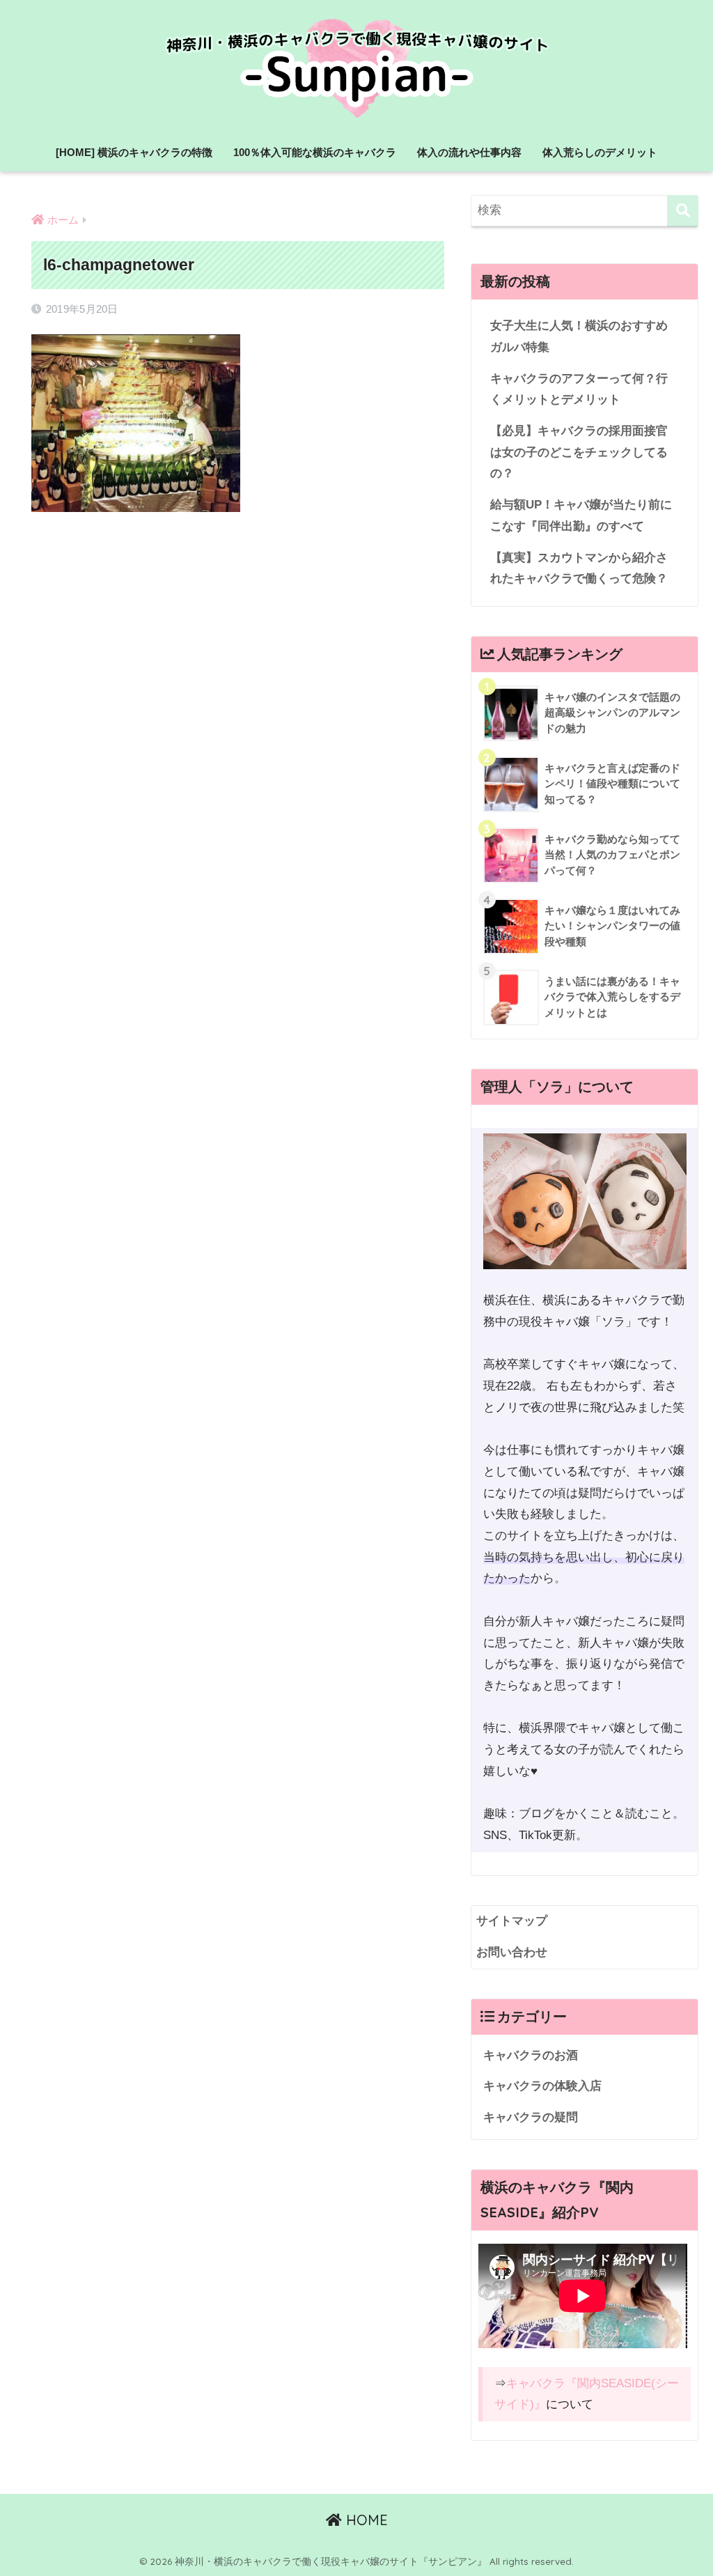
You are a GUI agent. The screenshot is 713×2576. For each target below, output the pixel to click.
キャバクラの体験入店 (542, 2086)
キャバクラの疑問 (531, 2117)
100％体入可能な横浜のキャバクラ (315, 152)
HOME (365, 2520)
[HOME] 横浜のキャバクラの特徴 (134, 152)
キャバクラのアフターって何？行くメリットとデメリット (579, 389)
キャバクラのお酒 (531, 2055)
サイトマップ (512, 1921)
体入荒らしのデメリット (600, 152)
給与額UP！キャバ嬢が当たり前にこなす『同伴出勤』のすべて (581, 515)
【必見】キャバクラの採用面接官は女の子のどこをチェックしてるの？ (579, 452)
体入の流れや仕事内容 (469, 152)
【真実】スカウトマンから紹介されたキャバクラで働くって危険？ (579, 568)
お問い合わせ (512, 1952)
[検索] (683, 211)
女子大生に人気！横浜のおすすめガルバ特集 (579, 336)
